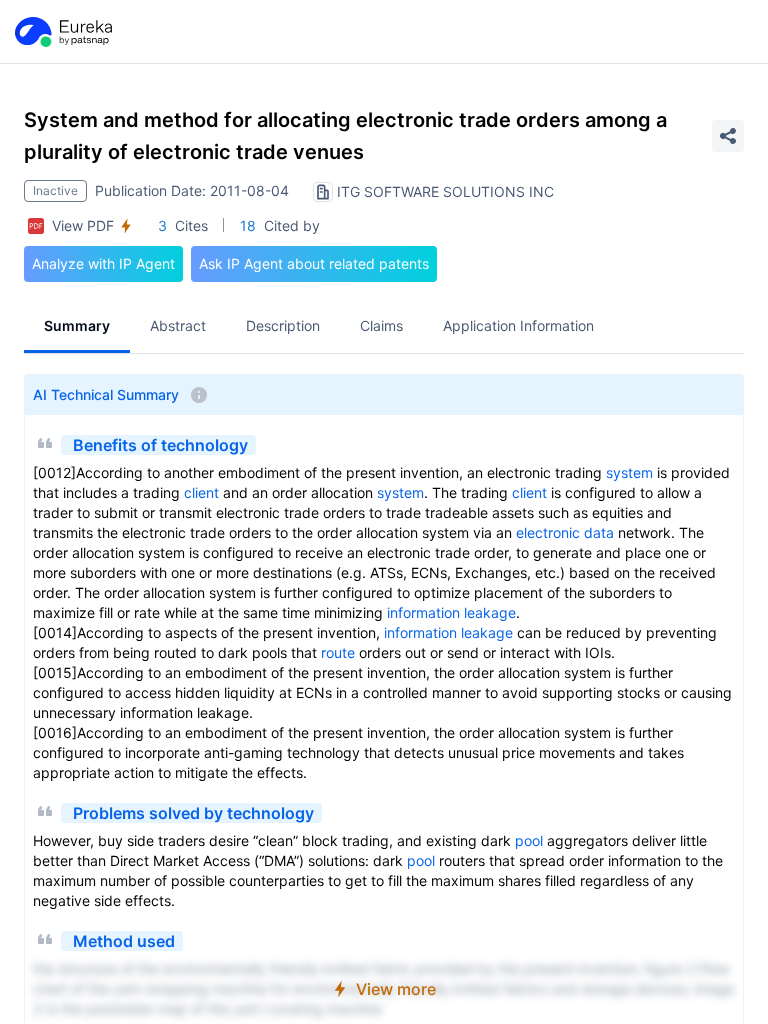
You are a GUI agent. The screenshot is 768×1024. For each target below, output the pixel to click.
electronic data (565, 532)
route (338, 652)
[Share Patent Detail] (728, 136)
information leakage (451, 612)
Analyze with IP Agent (103, 263)
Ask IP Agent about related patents (314, 263)
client (201, 492)
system (629, 472)
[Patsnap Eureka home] (62, 32)
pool (529, 840)
